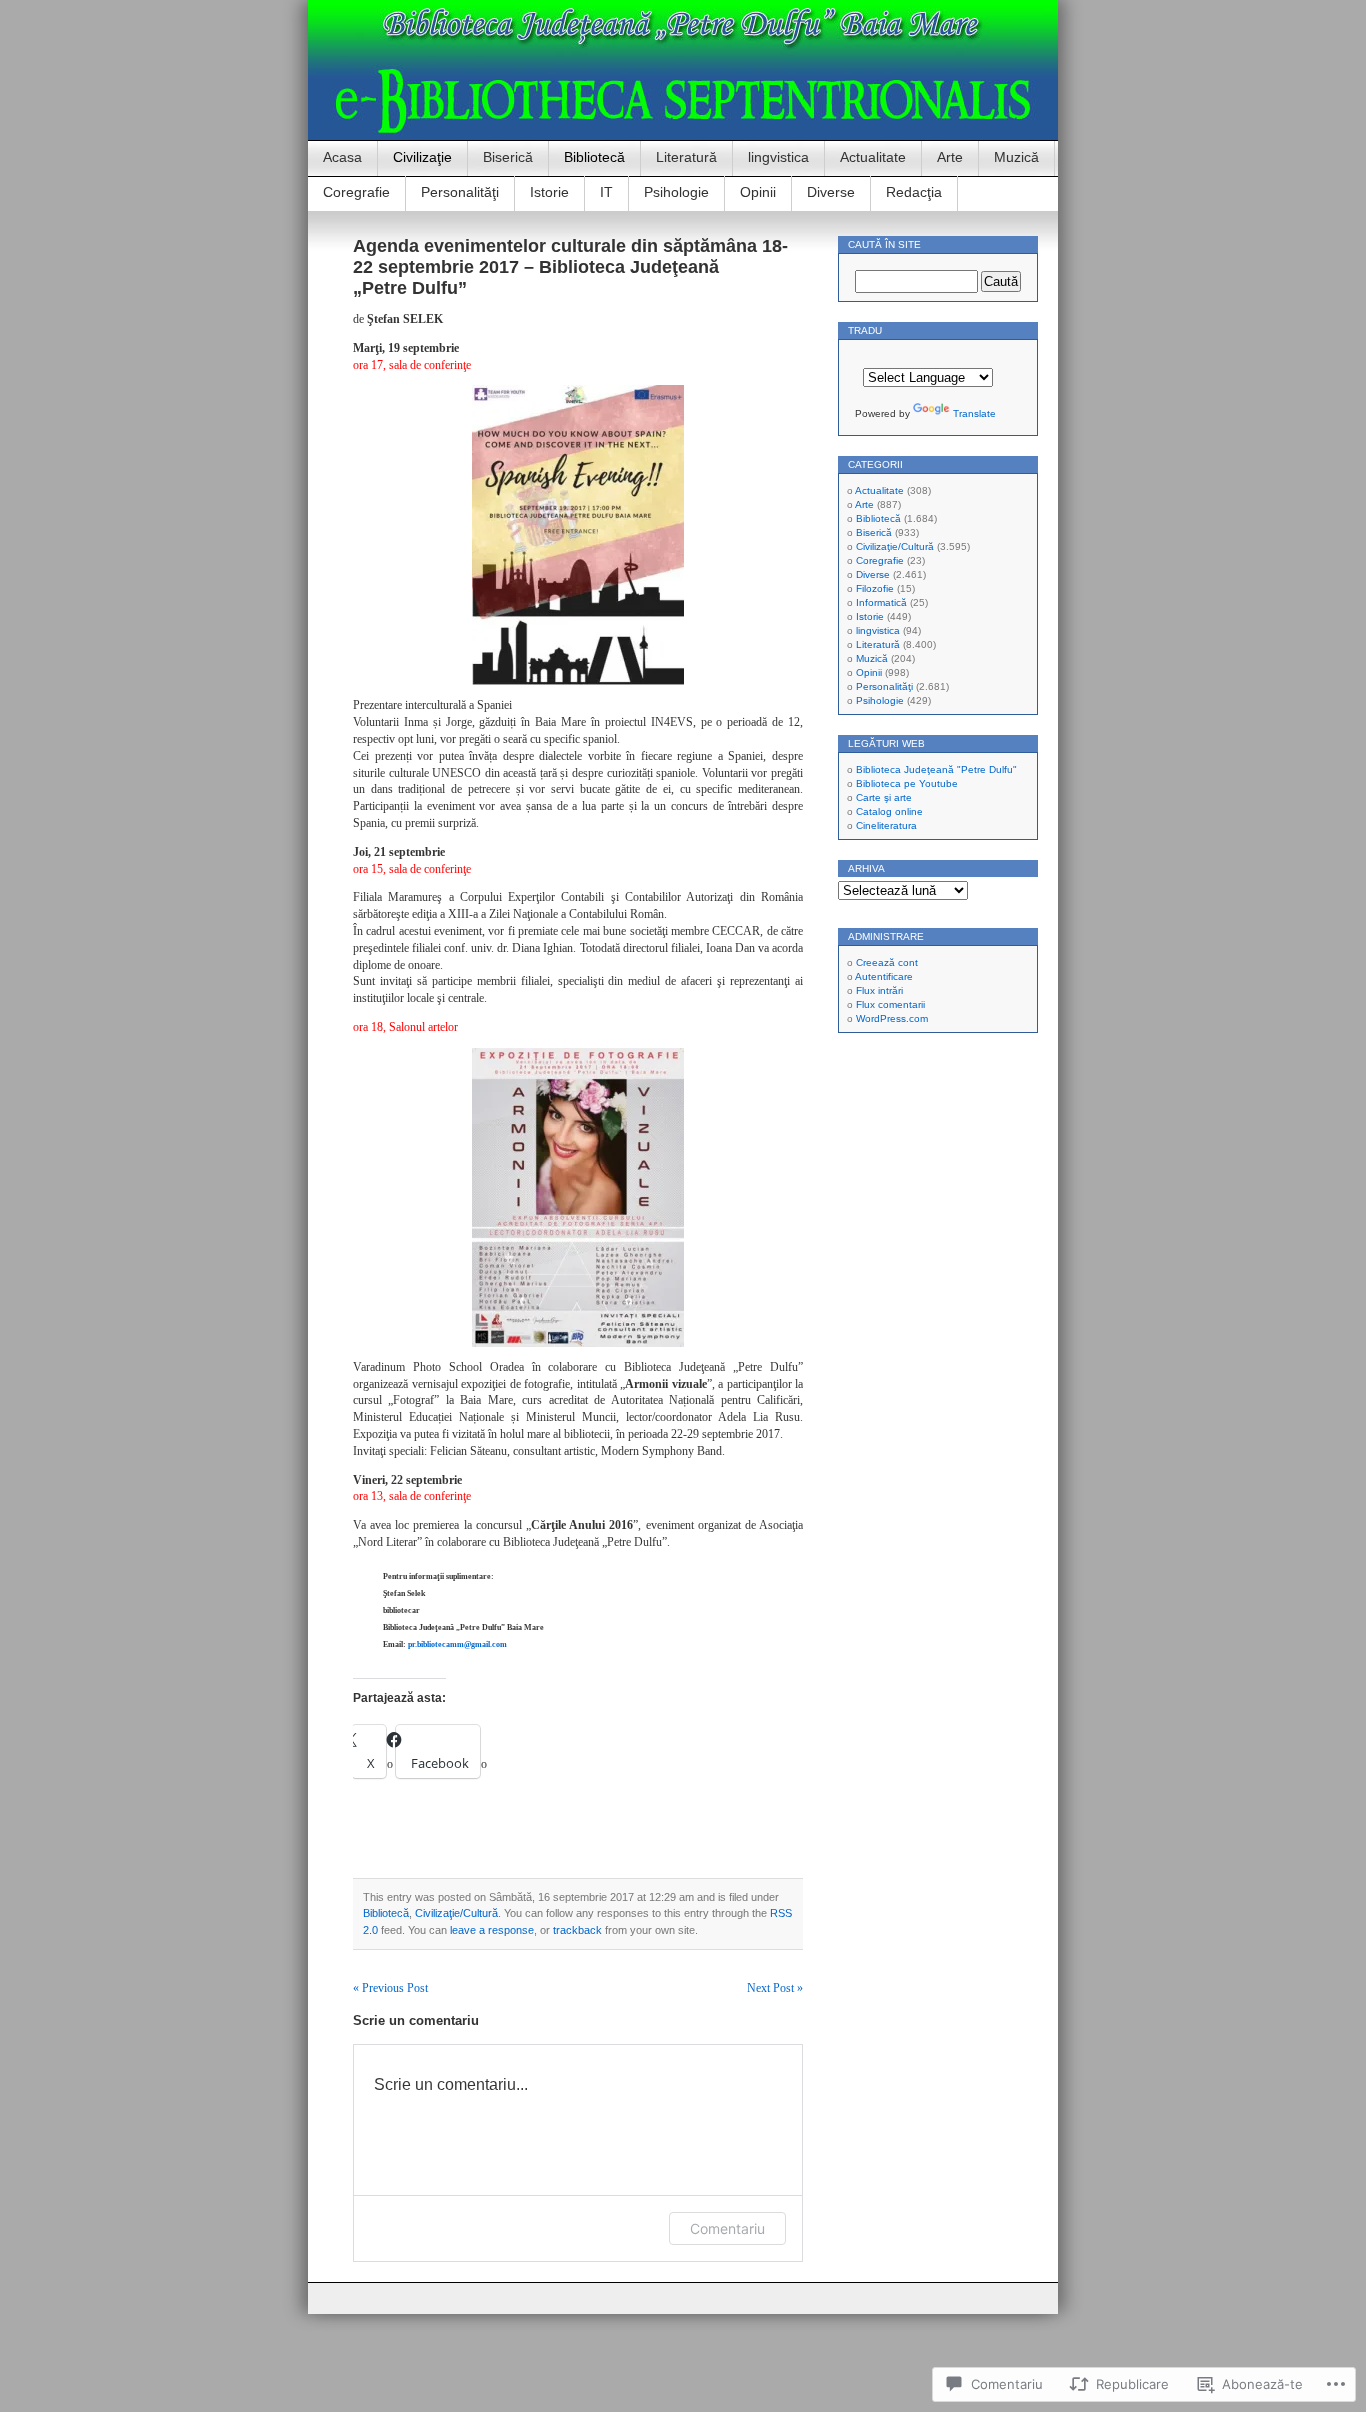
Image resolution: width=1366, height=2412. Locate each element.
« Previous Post (390, 1988)
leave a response (492, 1930)
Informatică (881, 602)
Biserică (508, 157)
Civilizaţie (422, 157)
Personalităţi (460, 192)
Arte (950, 157)
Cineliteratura (886, 825)
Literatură (686, 157)
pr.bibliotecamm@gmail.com (457, 1644)
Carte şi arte (884, 797)
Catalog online (889, 811)
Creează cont (887, 962)
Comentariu (727, 2228)
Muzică (1016, 157)
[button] (578, 535)
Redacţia (914, 192)
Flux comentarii (890, 1004)
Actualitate (873, 157)
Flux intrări (879, 990)
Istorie (549, 192)
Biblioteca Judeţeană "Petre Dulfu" (936, 769)
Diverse (831, 192)
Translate (974, 413)
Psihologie (676, 192)
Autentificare (884, 976)
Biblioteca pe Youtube (907, 783)
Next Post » (775, 1988)
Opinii (758, 192)
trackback (577, 1930)
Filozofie (875, 588)
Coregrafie (356, 192)
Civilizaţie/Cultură (456, 1913)
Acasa (342, 157)
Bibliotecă (594, 157)
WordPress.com (892, 1018)
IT (606, 192)
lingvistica (778, 157)
